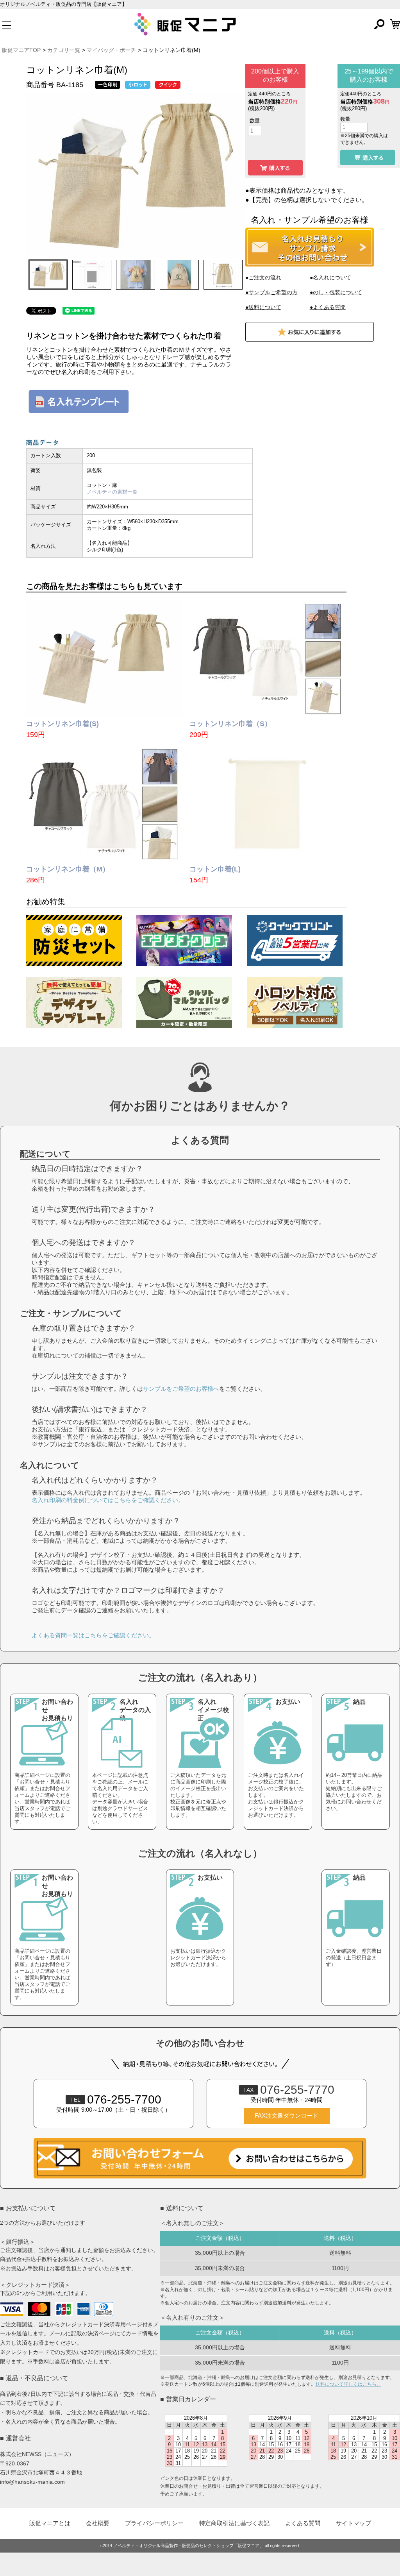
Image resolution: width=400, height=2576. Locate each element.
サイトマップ (354, 2523)
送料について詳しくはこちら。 (348, 2384)
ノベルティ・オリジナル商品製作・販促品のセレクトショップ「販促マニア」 (188, 2546)
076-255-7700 (116, 2099)
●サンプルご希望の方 (271, 292)
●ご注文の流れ (263, 277)
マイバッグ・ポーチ (111, 50)
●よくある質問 (328, 307)
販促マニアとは (50, 2523)
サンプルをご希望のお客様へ (181, 1389)
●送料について (263, 307)
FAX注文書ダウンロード (287, 2116)
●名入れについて (330, 277)
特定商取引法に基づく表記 (234, 2523)
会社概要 (98, 2523)
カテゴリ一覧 (64, 50)
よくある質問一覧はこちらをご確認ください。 (93, 1635)
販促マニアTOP (21, 50)
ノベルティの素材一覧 (112, 492)
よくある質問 (303, 2523)
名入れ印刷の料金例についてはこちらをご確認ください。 (108, 1500)
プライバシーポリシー (154, 2523)
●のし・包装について (336, 292)
